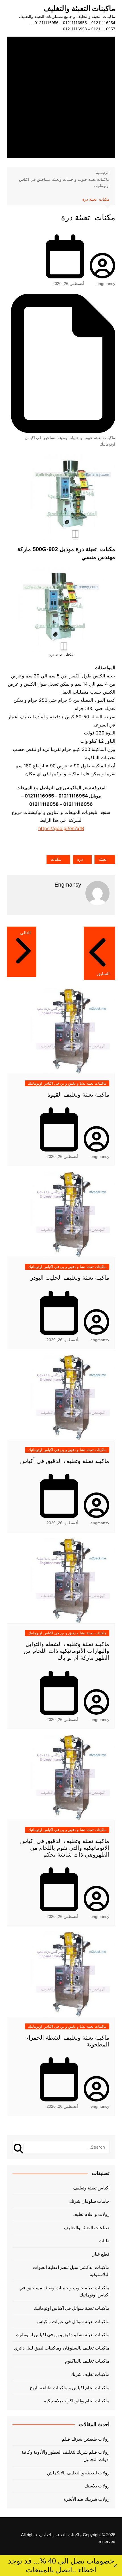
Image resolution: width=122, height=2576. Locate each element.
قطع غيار (101, 2254)
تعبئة (103, 859)
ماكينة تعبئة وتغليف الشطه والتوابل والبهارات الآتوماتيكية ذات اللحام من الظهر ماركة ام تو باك (66, 1651)
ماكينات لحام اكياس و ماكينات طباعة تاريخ (70, 2388)
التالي (25, 933)
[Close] (115, 2566)
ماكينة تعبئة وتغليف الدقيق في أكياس (65, 1461)
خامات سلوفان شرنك (89, 2201)
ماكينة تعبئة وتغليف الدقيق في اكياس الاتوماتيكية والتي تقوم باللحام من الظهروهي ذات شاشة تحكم (65, 1848)
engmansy (106, 284)
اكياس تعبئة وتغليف (91, 2188)
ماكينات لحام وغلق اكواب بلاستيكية (77, 2401)
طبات (104, 2241)
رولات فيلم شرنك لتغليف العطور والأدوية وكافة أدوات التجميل (66, 2456)
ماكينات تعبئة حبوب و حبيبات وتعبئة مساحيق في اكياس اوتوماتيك (70, 441)
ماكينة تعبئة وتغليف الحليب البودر (70, 1278)
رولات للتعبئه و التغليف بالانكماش (78, 2473)
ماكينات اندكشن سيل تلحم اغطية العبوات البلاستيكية (71, 2271)
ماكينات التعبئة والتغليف (79, 9)
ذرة (80, 859)
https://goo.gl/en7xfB (61, 828)
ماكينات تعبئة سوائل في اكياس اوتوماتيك (72, 2308)
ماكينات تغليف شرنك (90, 2374)
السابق (103, 974)
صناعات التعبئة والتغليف (87, 2228)
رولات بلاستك (97, 2486)
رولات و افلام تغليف (91, 2214)
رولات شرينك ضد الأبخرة (87, 2499)
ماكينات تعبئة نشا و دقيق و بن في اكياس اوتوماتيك (67, 1083)
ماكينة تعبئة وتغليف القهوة (78, 1095)
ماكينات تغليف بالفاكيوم (87, 2361)
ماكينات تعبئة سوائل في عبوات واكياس (73, 2322)
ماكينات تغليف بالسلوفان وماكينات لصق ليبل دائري (62, 2348)
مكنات (56, 859)
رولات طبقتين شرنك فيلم (86, 2439)
